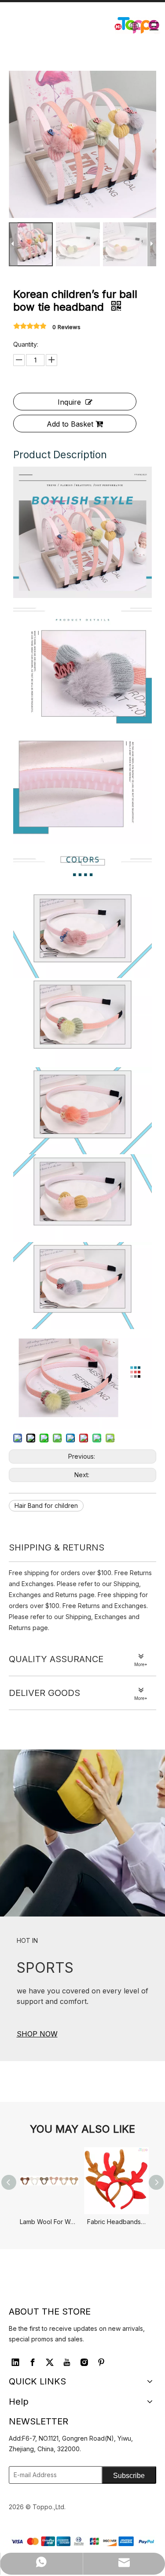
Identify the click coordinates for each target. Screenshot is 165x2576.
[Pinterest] (101, 2362)
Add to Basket (70, 424)
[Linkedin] (15, 2362)
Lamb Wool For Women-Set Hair (49, 2222)
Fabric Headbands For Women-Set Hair (116, 2222)
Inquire (69, 402)
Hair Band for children (46, 1505)
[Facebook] (33, 2362)
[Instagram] (84, 2362)
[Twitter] (50, 2362)
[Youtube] (67, 2362)
